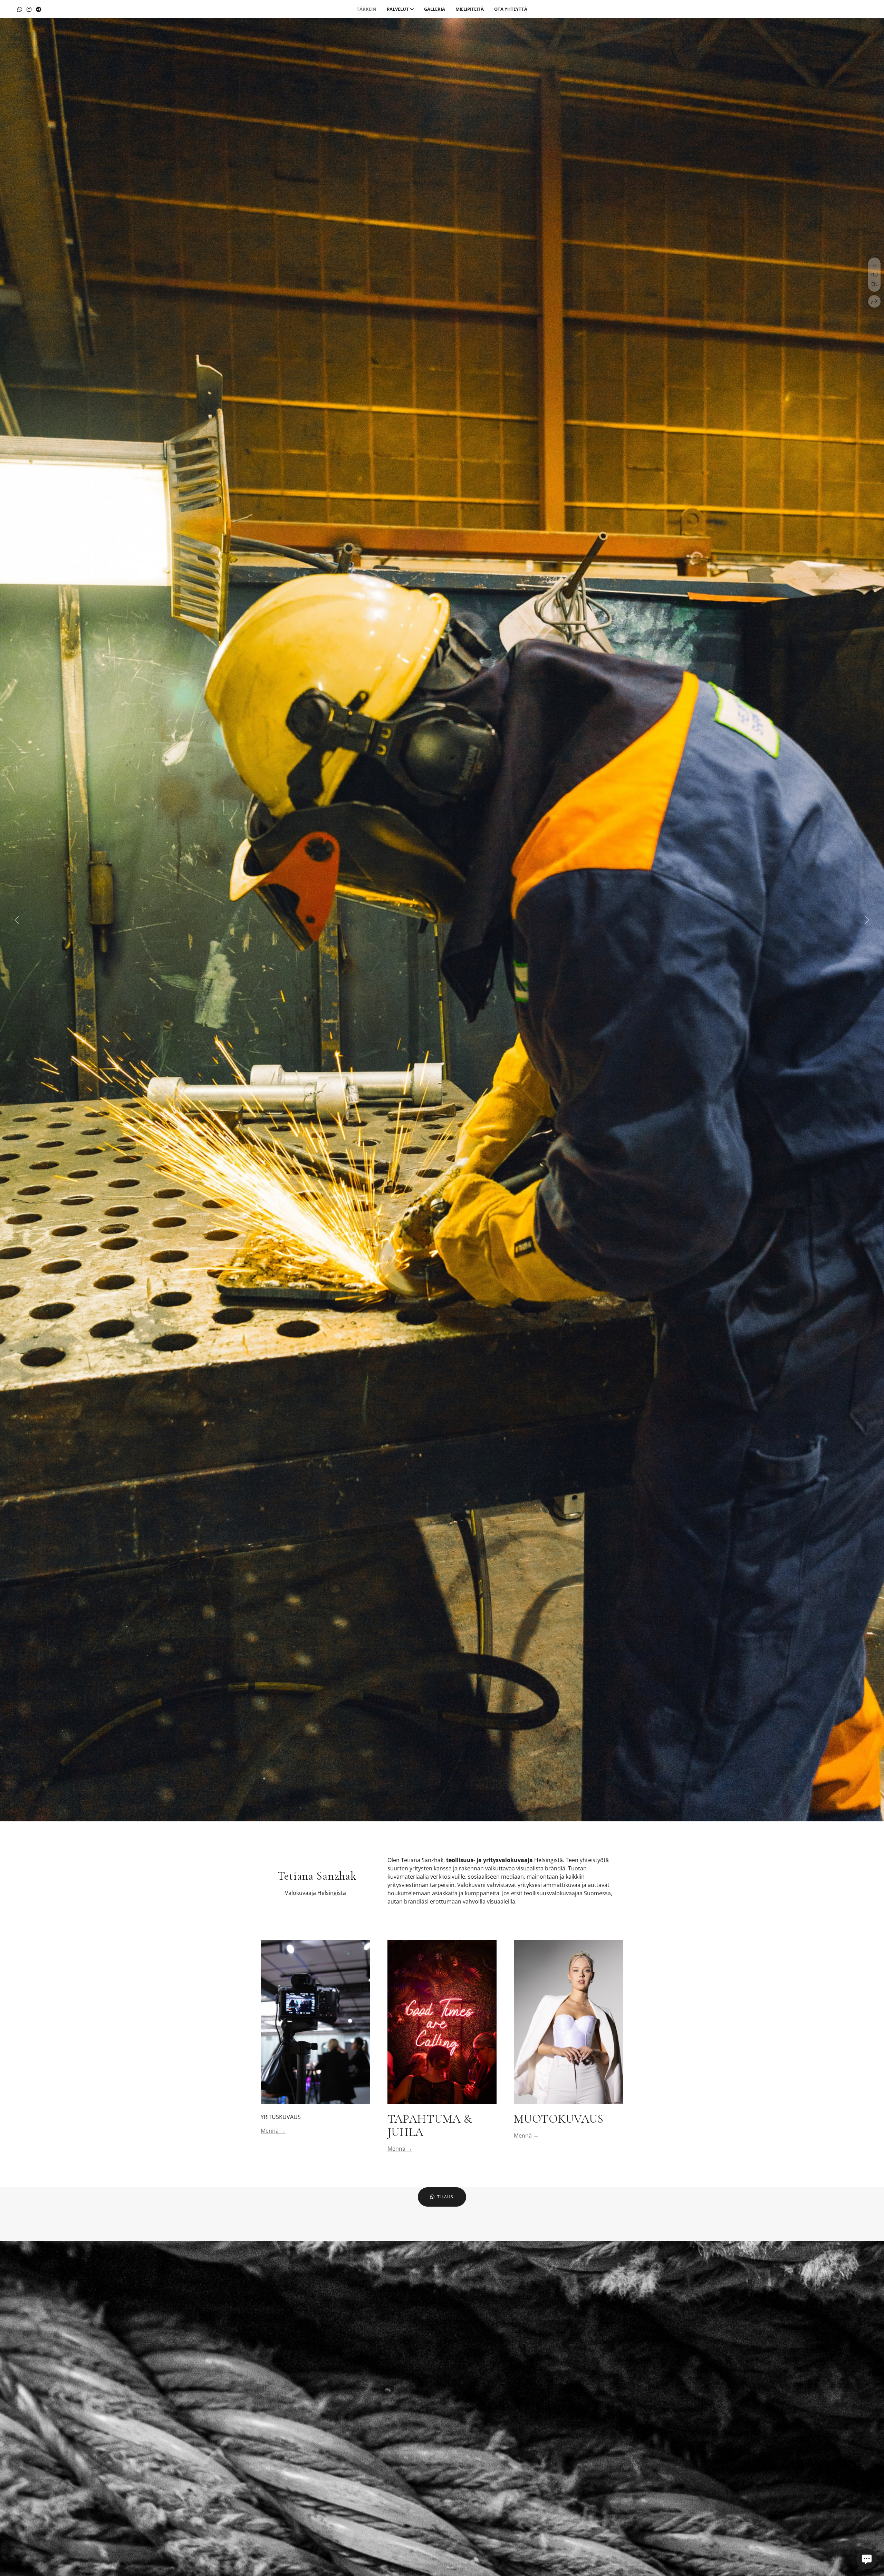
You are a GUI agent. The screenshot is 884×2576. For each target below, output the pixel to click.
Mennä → (273, 2131)
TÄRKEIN (367, 9)
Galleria (435, 9)
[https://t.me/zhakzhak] (39, 9)
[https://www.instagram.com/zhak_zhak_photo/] (29, 9)
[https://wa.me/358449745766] (20, 9)
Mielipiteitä (470, 9)
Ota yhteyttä (511, 9)
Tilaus (445, 2197)
